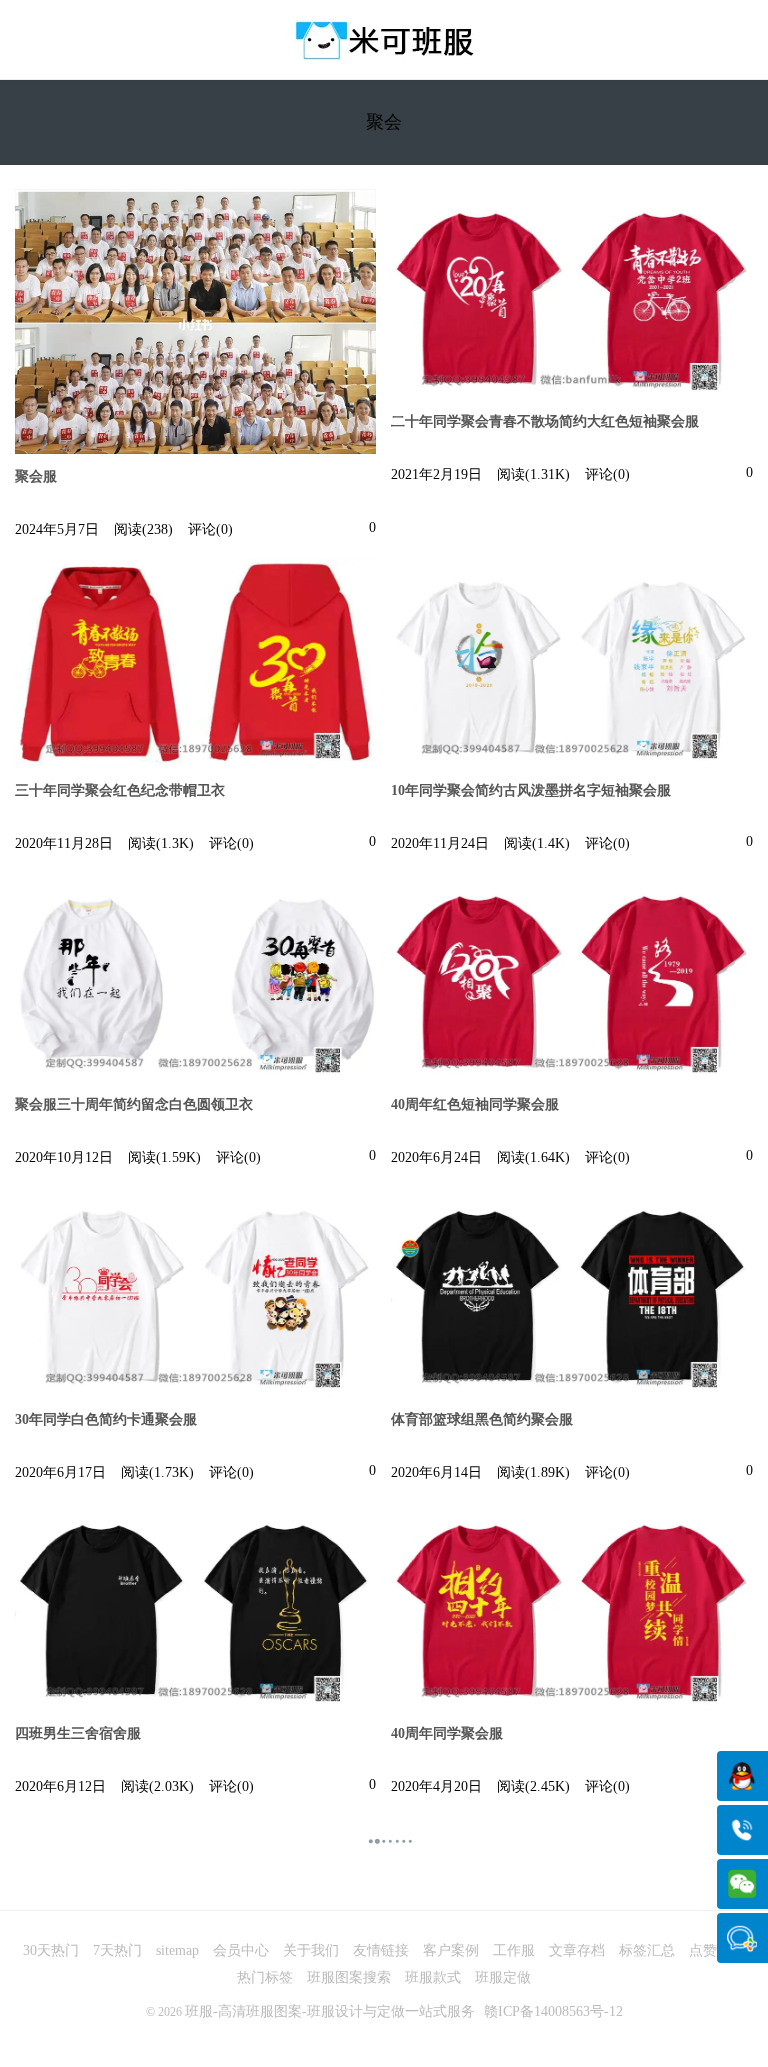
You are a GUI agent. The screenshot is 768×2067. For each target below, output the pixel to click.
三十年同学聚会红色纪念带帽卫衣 (120, 790)
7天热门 (117, 1950)
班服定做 (503, 1977)
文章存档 (577, 1950)
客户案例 (451, 1950)
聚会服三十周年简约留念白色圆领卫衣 (134, 1104)
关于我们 (311, 1950)
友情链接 (381, 1950)
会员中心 (241, 1950)
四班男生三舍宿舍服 (78, 1733)
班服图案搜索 (349, 1977)
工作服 (514, 1950)
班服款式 (433, 1977)
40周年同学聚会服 (447, 1733)
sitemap (177, 1950)
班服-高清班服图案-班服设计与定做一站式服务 (330, 2011)
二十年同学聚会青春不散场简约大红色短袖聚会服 (545, 421)
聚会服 (36, 476)
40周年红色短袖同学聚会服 (475, 1104)
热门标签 (265, 1977)
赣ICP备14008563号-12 (553, 2011)
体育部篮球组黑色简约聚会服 (482, 1419)
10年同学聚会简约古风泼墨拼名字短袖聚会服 (531, 790)
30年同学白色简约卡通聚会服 (106, 1419)
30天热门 (51, 1950)
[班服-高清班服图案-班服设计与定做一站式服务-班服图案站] (384, 40)
